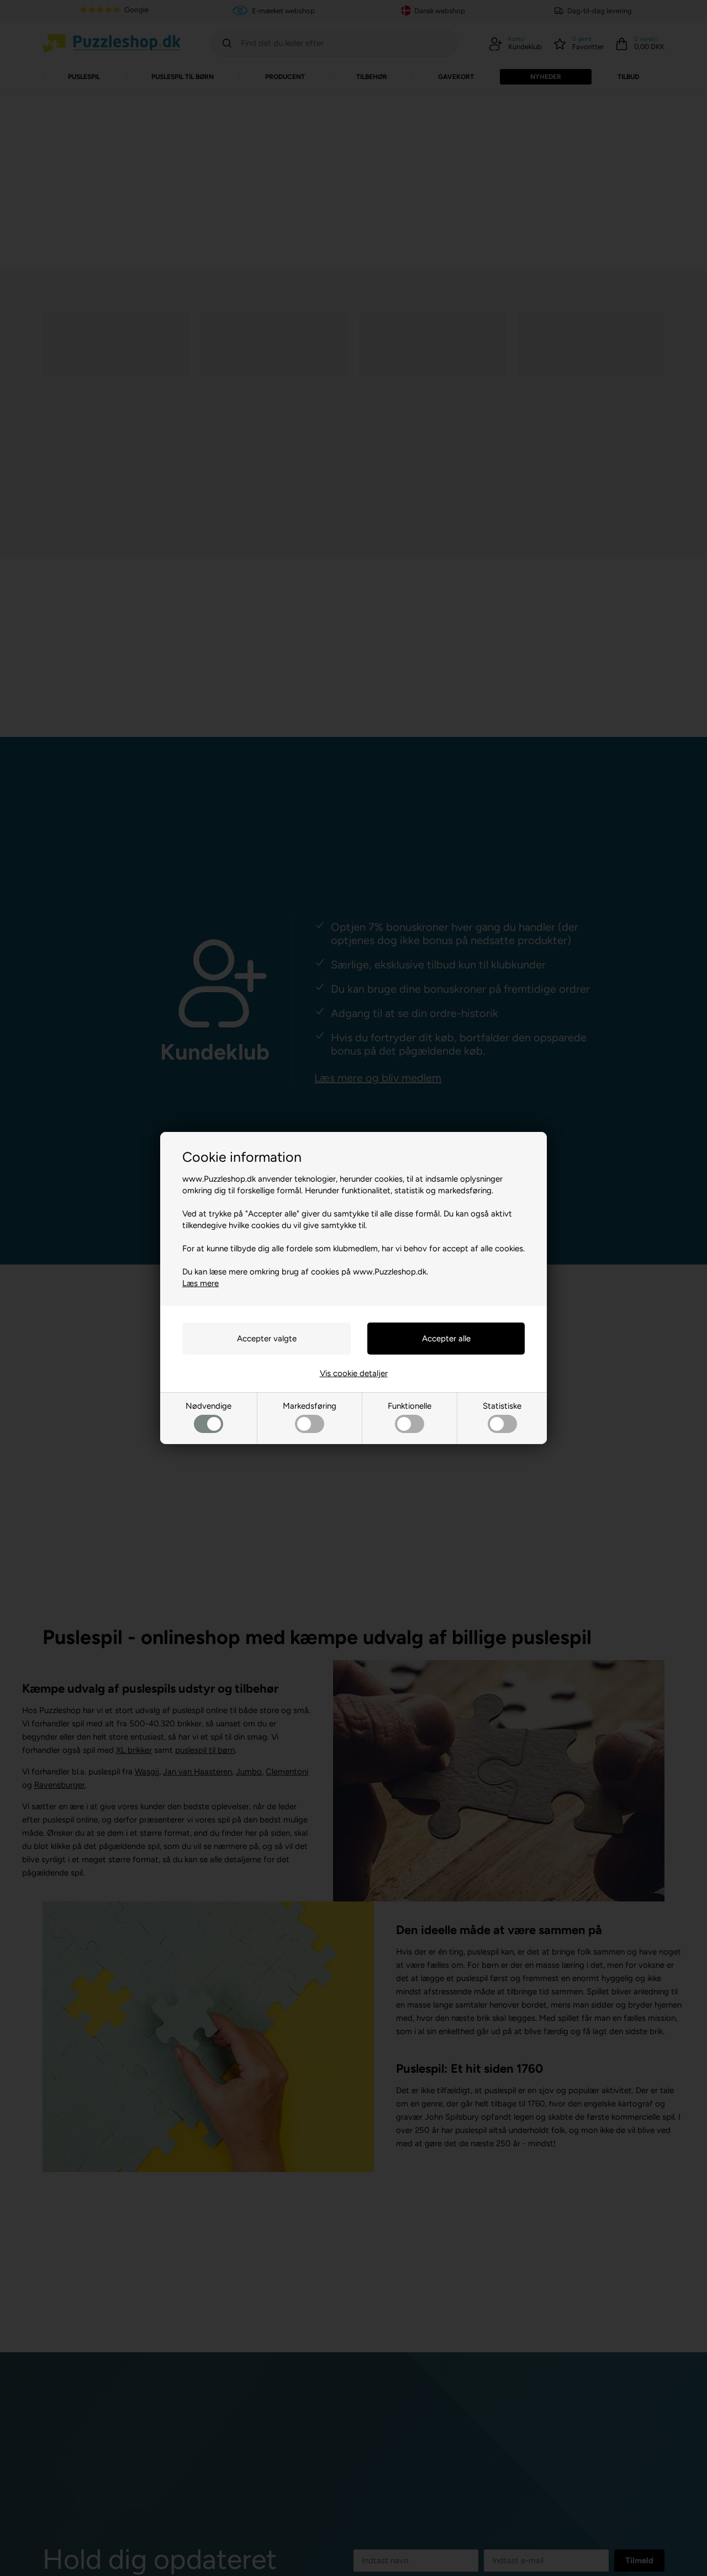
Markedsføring (310, 1406)
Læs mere (201, 1283)
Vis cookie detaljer (354, 1373)
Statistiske (502, 1406)
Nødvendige (209, 1406)
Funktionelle (410, 1406)
